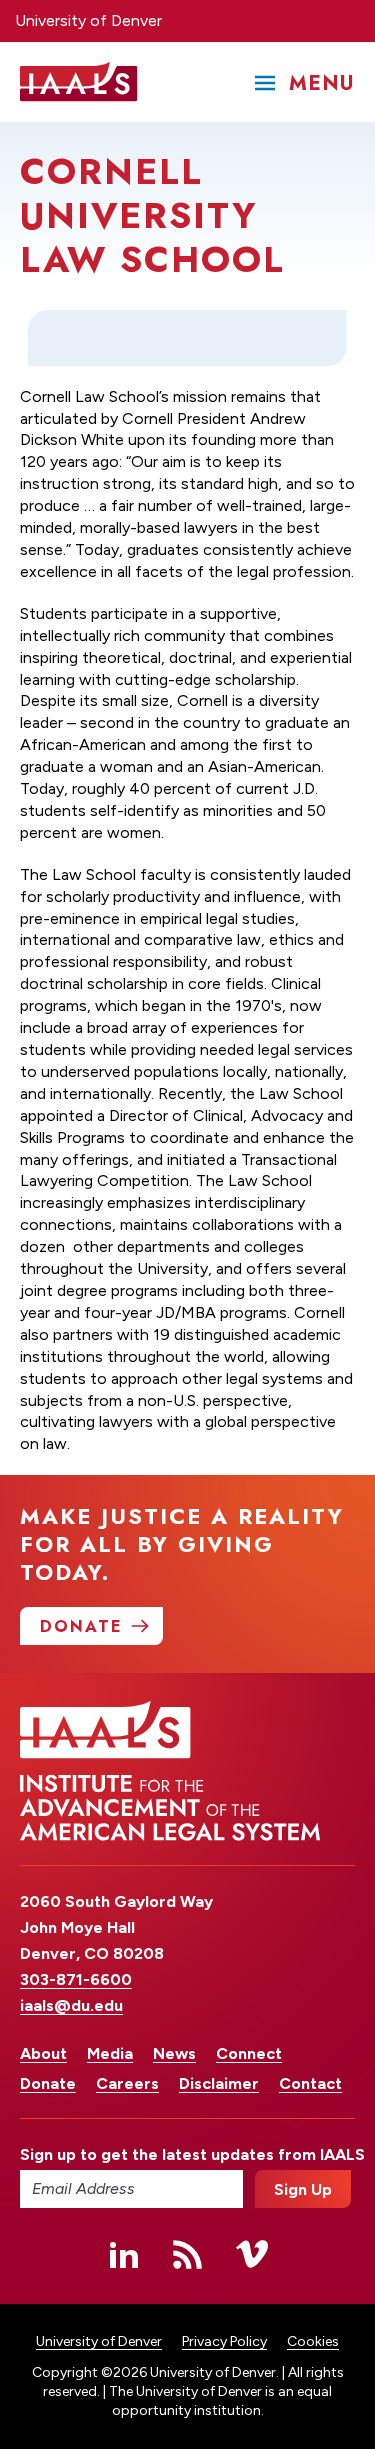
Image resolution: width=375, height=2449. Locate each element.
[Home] (79, 82)
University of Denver (88, 20)
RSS (188, 2254)
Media (110, 2053)
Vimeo (252, 2254)
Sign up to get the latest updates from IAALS (131, 2154)
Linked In (124, 2254)
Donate (48, 2083)
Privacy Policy (224, 2341)
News (174, 2053)
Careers (127, 2083)
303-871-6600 (76, 1979)
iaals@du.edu (71, 2005)
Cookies (313, 2341)
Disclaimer (219, 2083)
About (43, 2053)
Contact (310, 2083)
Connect (249, 2053)
